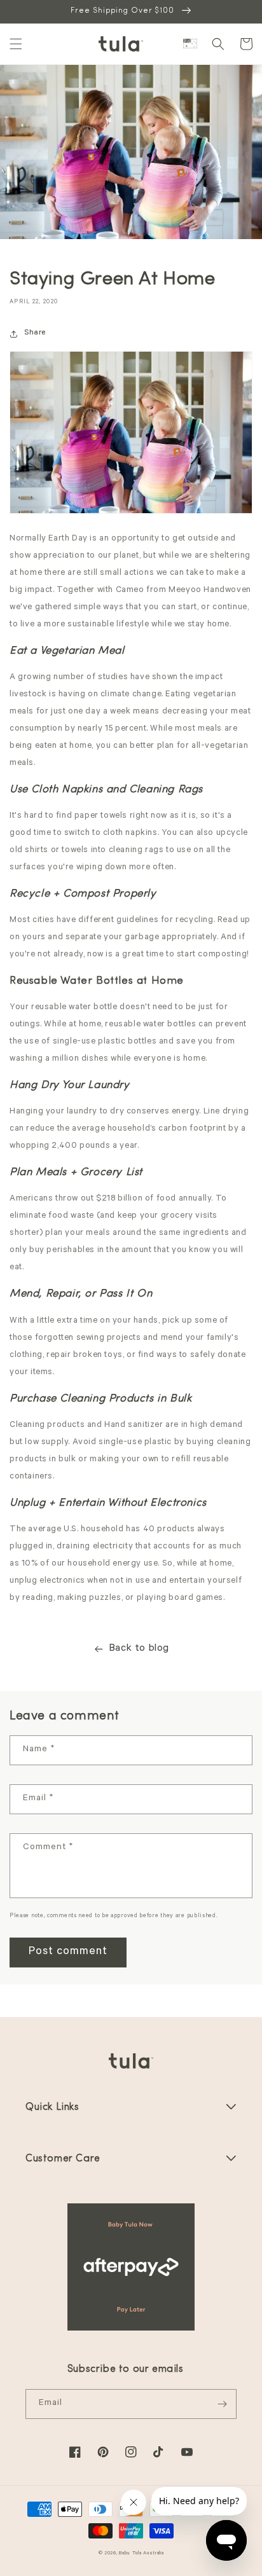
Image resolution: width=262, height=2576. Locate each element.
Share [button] (35, 333)
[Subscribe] (222, 2404)
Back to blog (139, 1649)
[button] (16, 44)
